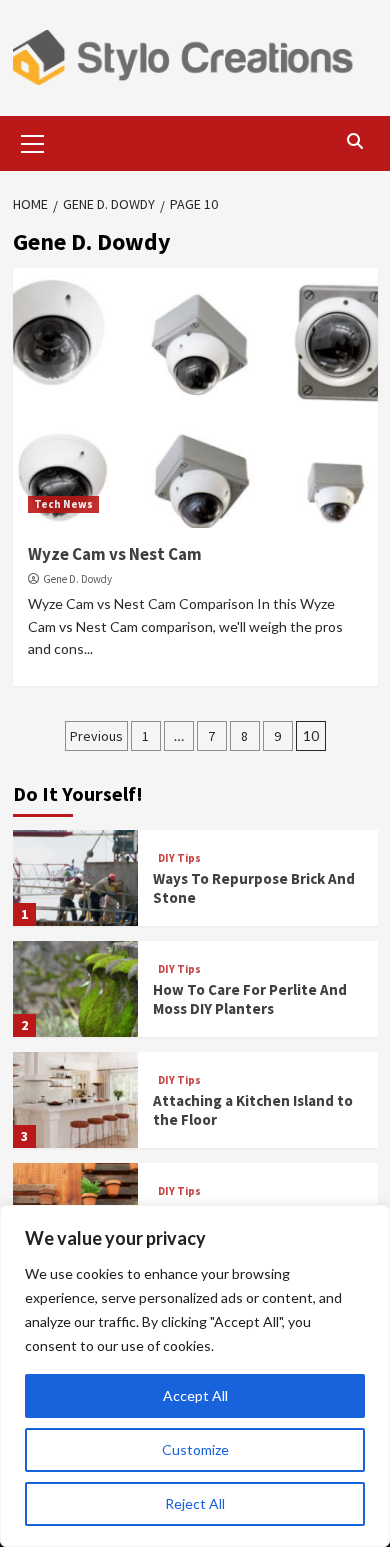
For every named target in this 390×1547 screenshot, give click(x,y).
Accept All (195, 1395)
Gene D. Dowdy (77, 579)
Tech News (63, 504)
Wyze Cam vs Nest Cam (115, 554)
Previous (96, 736)
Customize (195, 1449)
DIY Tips (179, 858)
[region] (195, 1376)
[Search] (355, 141)
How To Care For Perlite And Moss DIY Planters (250, 999)
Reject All (195, 1503)
